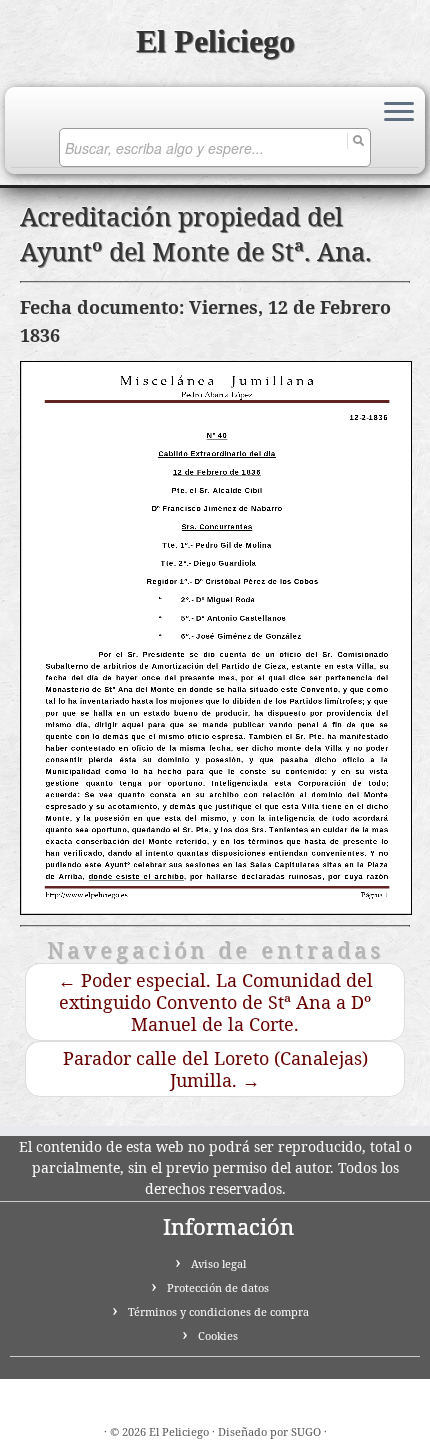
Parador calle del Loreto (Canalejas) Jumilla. (215, 1069)
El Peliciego (215, 41)
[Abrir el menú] (399, 113)
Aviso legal (218, 1263)
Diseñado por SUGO (269, 1431)
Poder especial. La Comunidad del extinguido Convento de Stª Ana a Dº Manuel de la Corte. (215, 1002)
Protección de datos (218, 1287)
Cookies (218, 1335)
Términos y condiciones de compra (218, 1311)
